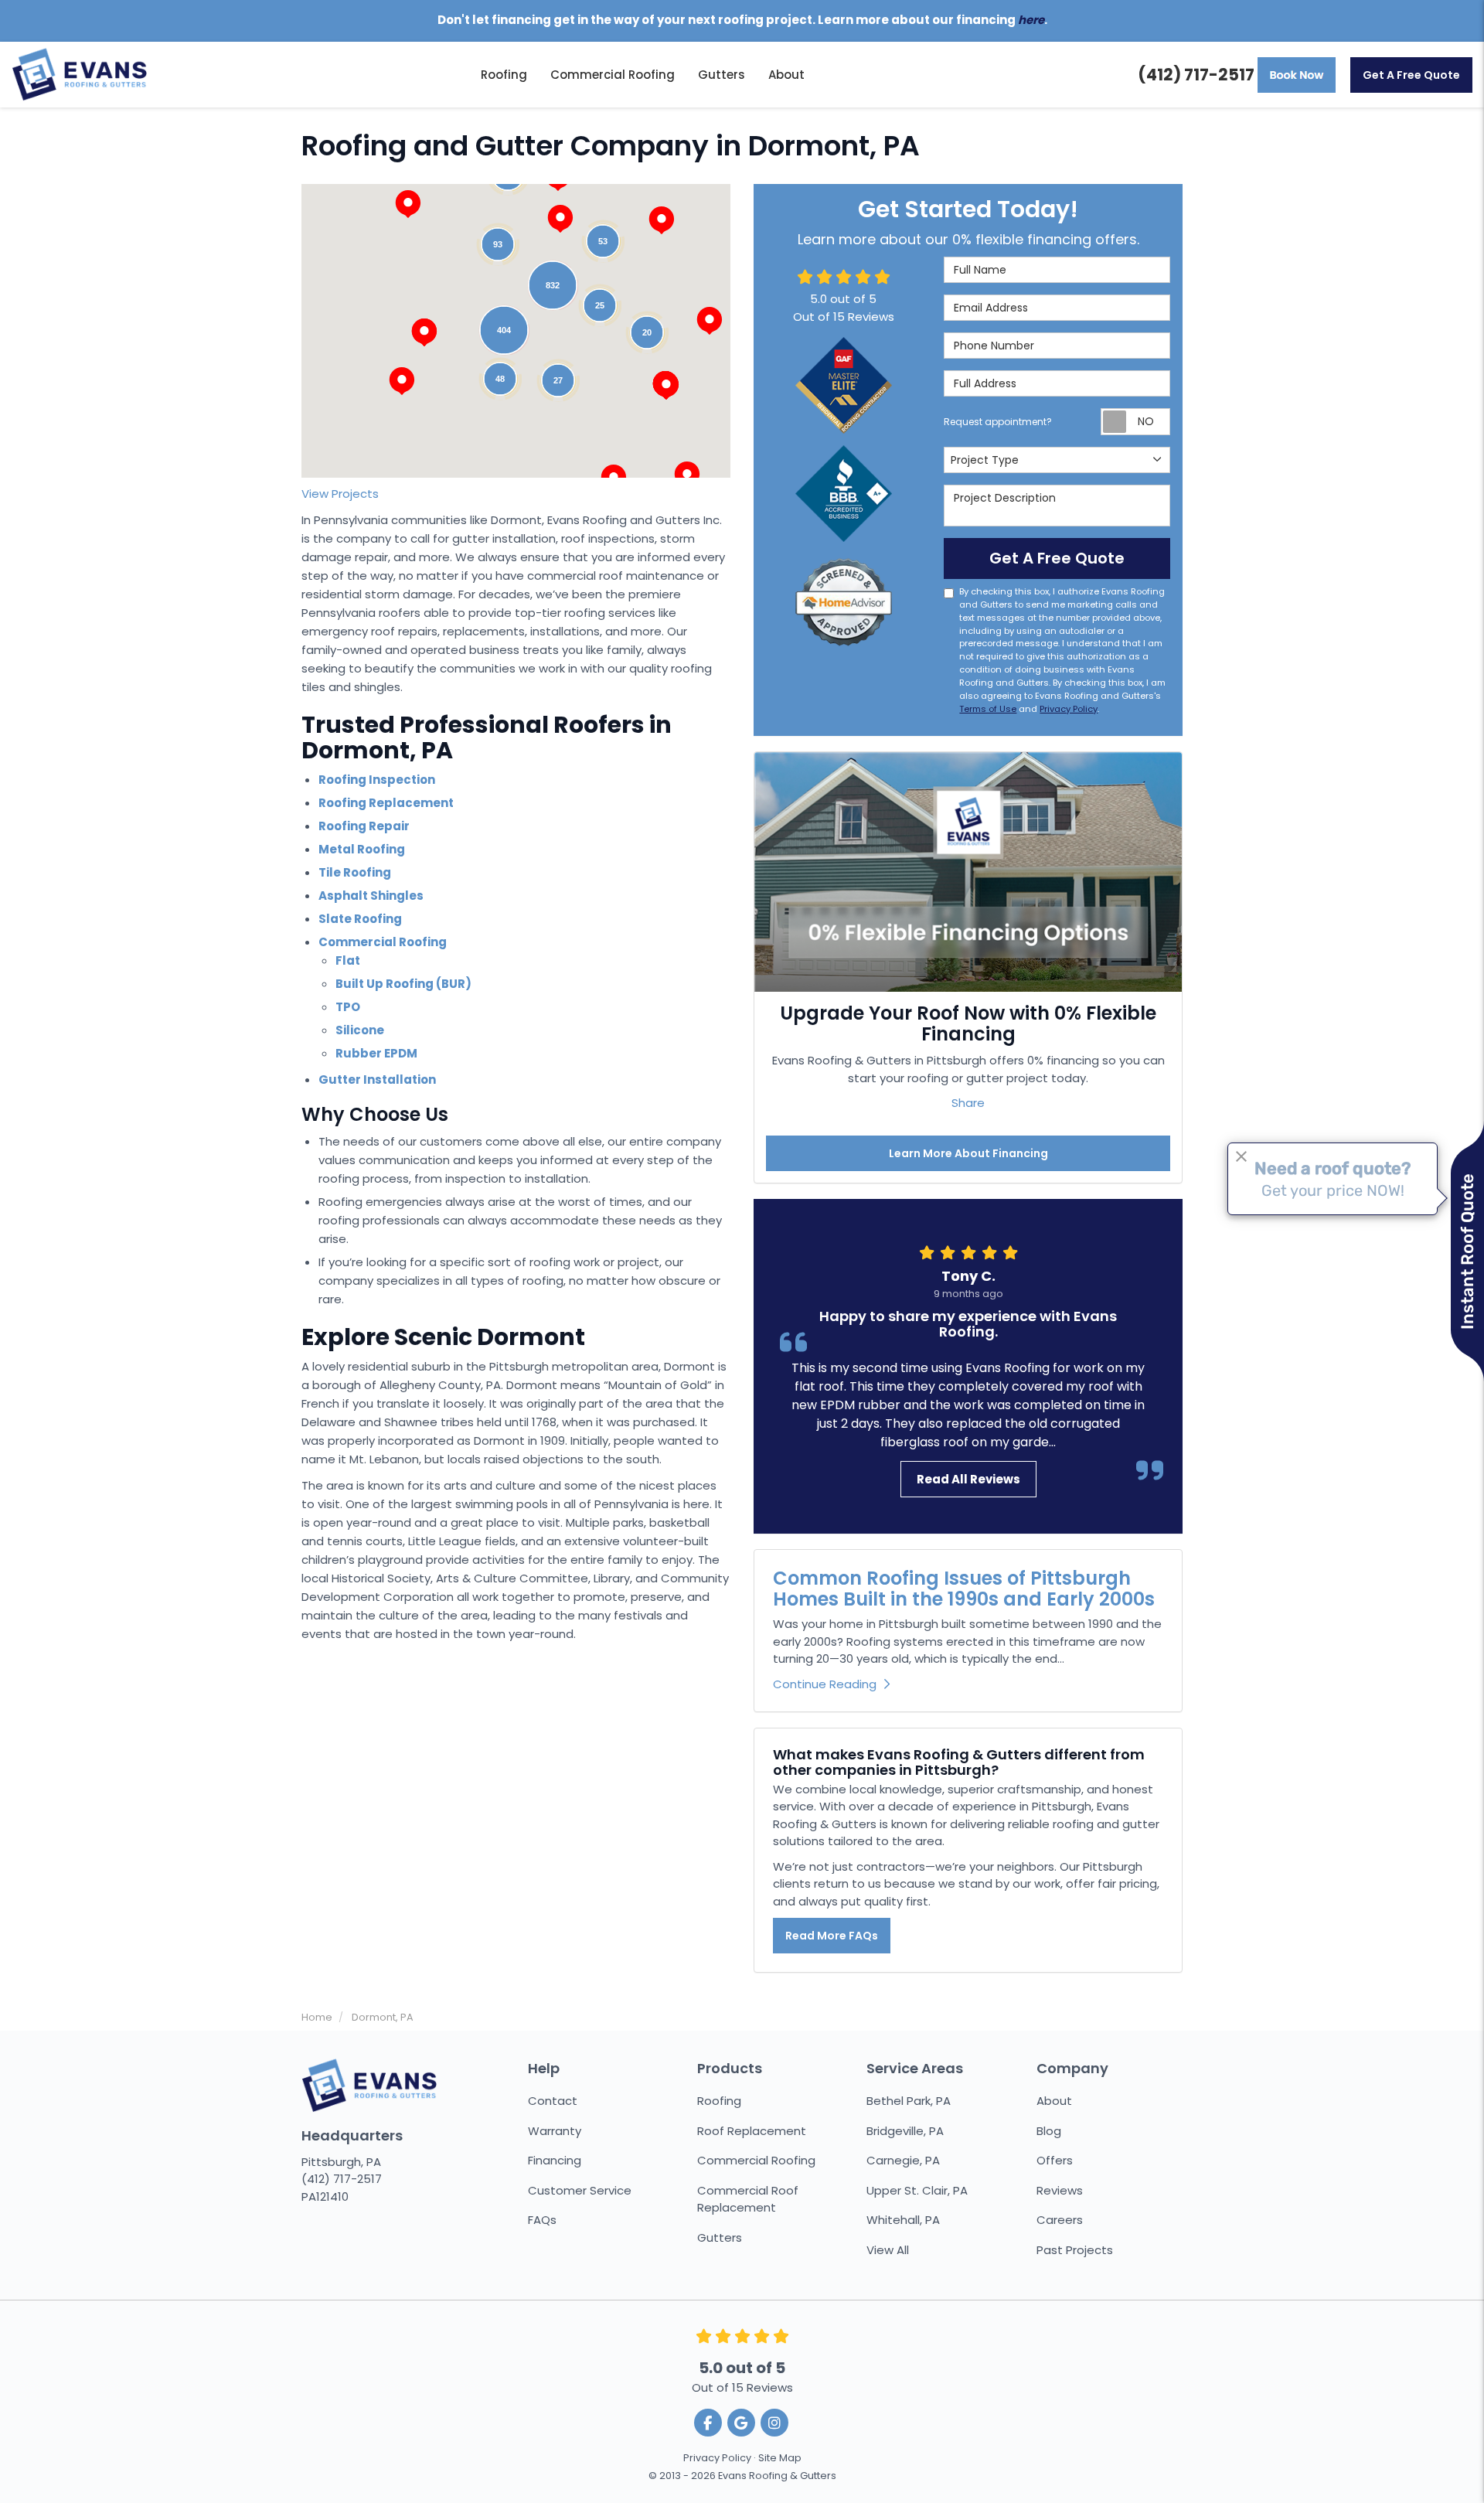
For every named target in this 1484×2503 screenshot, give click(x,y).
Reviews (1060, 2190)
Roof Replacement (752, 2131)
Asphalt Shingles (371, 896)
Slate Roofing (360, 919)
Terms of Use (988, 709)
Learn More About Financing (968, 1153)
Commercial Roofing (383, 942)
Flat (348, 960)
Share (968, 1103)
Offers (1055, 2160)
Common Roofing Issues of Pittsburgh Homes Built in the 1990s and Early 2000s (964, 1588)
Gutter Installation (377, 1080)
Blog (1049, 2131)
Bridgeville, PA (905, 2131)
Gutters (720, 2237)
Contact (553, 2101)
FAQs (542, 2220)
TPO (348, 1007)
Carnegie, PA (903, 2160)
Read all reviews (968, 1479)
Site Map (780, 2458)
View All (888, 2250)
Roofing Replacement (386, 803)
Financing (555, 2160)
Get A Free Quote (1411, 75)
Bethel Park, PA (909, 2101)
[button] (424, 332)
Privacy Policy (1069, 709)
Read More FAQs (832, 1936)
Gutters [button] (722, 75)
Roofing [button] (504, 75)
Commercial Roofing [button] (613, 75)
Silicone (360, 1030)
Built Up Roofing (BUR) (403, 984)
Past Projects (1075, 2250)
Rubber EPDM (376, 1053)
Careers (1060, 2220)
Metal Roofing (362, 849)
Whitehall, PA (903, 2220)
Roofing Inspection (377, 780)
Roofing (719, 2101)
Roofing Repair (364, 826)
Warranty (555, 2131)
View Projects (340, 494)
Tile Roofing (355, 872)
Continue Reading (825, 1684)
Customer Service (580, 2190)
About (1054, 2101)
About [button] (786, 75)
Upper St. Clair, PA (917, 2190)
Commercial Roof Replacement (748, 2199)
